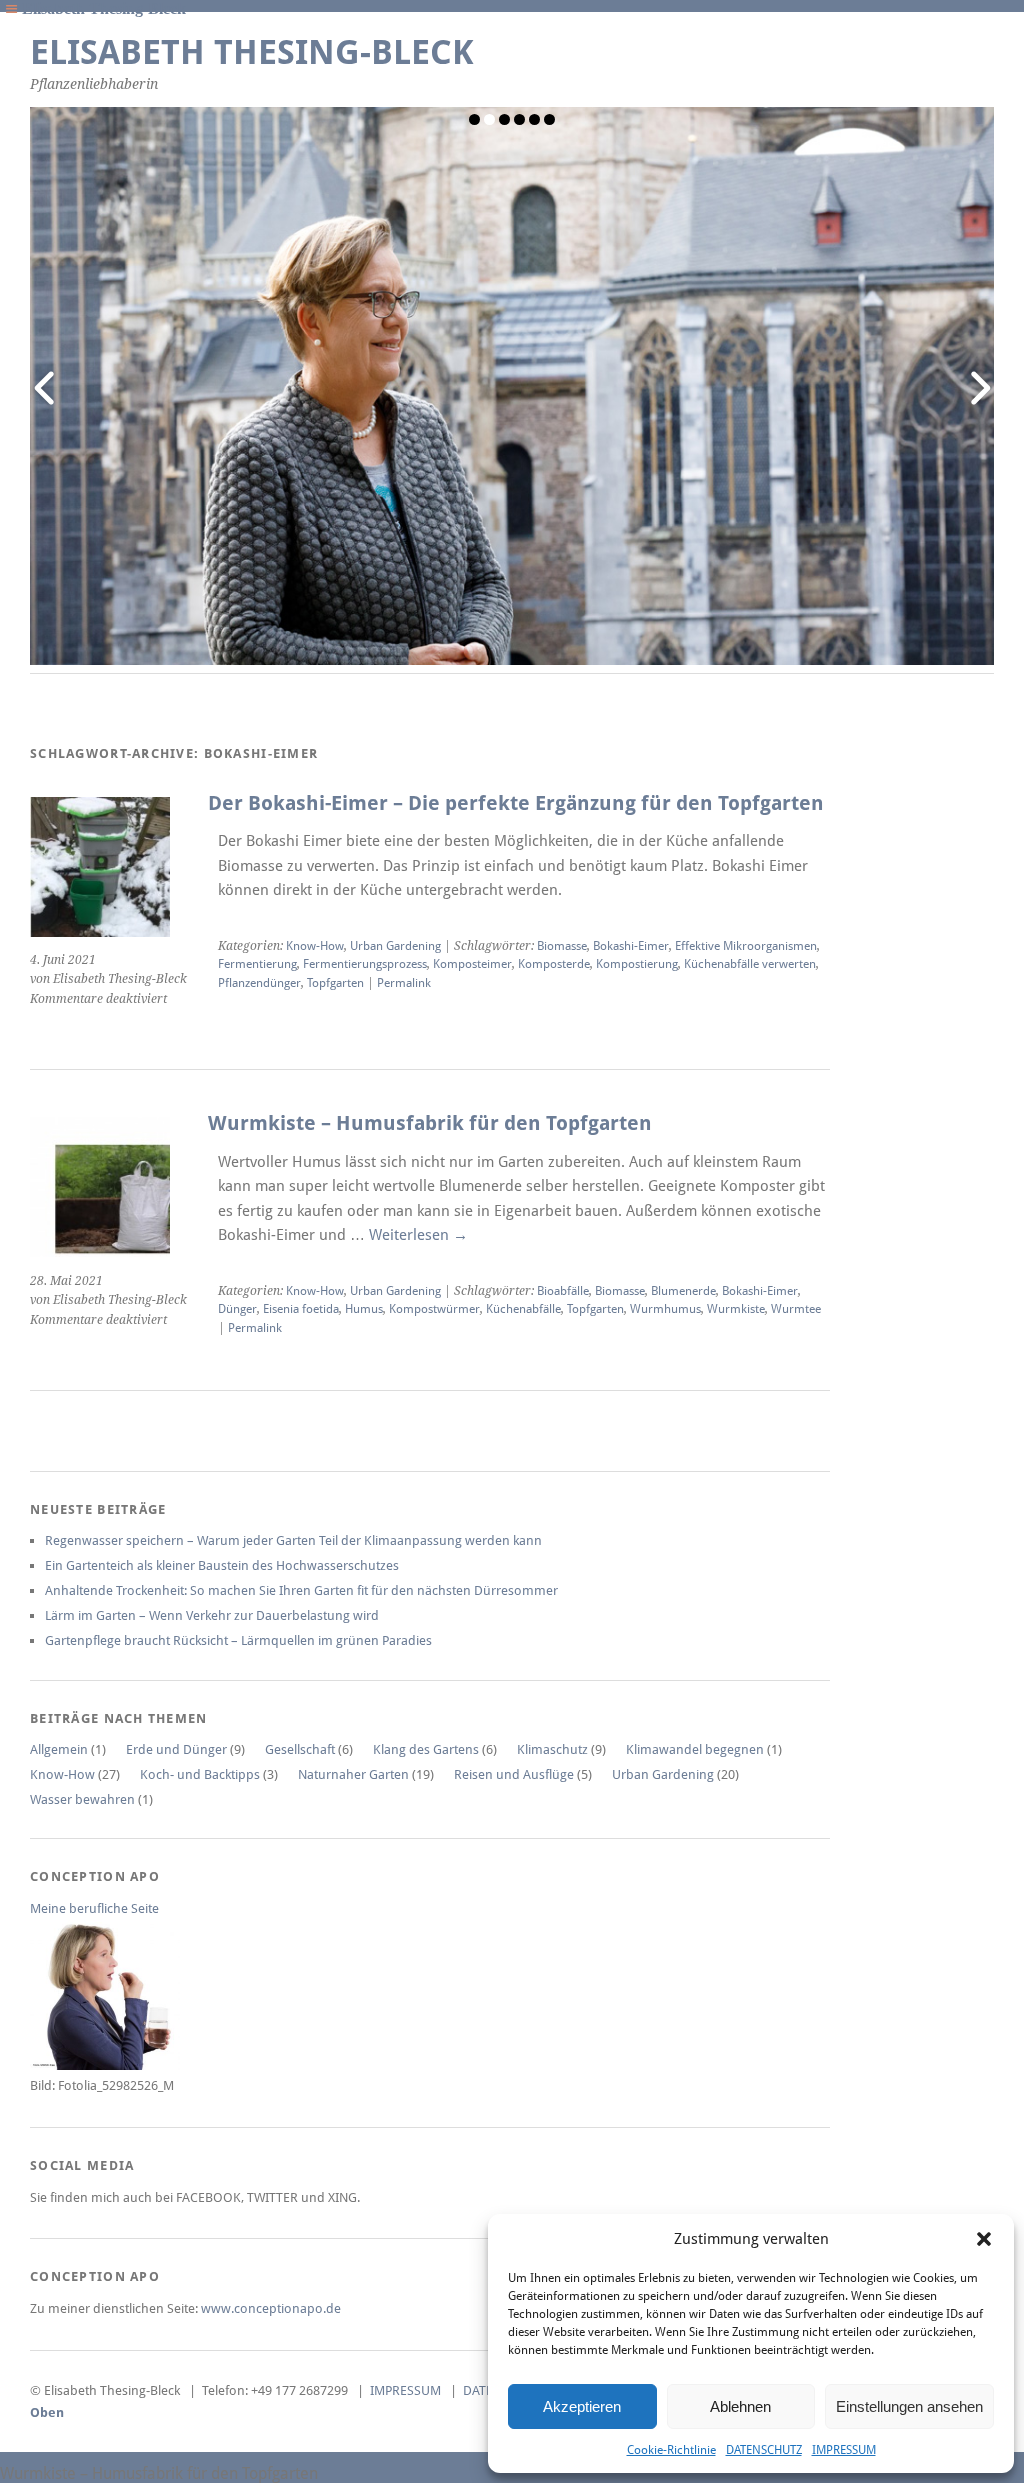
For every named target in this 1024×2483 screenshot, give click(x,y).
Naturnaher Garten (353, 1774)
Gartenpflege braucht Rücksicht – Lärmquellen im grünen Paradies (238, 1640)
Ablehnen (740, 2406)
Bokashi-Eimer (631, 946)
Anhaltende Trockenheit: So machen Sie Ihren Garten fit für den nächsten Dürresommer (301, 1590)
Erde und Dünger (176, 1749)
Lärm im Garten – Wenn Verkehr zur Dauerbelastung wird (212, 1615)
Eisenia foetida (301, 1309)
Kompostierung (637, 964)
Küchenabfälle (523, 1309)
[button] (984, 2239)
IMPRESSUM (844, 2450)
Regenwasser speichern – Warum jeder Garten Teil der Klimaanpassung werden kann (293, 1540)
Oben (47, 2412)
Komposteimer (472, 964)
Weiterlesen (418, 1235)
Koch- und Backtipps (200, 1774)
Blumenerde (683, 1291)
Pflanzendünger (259, 983)
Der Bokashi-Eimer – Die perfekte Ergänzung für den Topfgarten (516, 803)
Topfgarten (335, 983)
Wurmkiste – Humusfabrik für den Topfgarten (430, 1123)
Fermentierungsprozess (365, 964)
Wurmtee (796, 1309)
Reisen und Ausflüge (514, 1774)
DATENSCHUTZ (764, 2450)
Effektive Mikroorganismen (746, 946)
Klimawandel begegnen (695, 1749)
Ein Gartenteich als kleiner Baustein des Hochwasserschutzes (222, 1565)
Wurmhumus (665, 1309)
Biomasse (562, 946)
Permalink (404, 983)
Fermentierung (257, 964)
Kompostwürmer (434, 1309)
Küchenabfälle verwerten (750, 964)
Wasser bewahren (82, 1799)
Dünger (237, 1309)
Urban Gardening (395, 946)
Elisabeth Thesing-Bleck (252, 52)
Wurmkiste (736, 1309)
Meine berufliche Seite (94, 1908)
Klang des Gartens (426, 1749)
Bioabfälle (563, 1291)
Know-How (315, 946)
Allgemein (59, 1749)
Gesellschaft (300, 1749)
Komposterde (554, 964)
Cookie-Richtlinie (671, 2450)
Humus (364, 1309)
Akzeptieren (582, 2406)
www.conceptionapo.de (271, 2308)
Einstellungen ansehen (909, 2406)
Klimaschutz (552, 1749)
